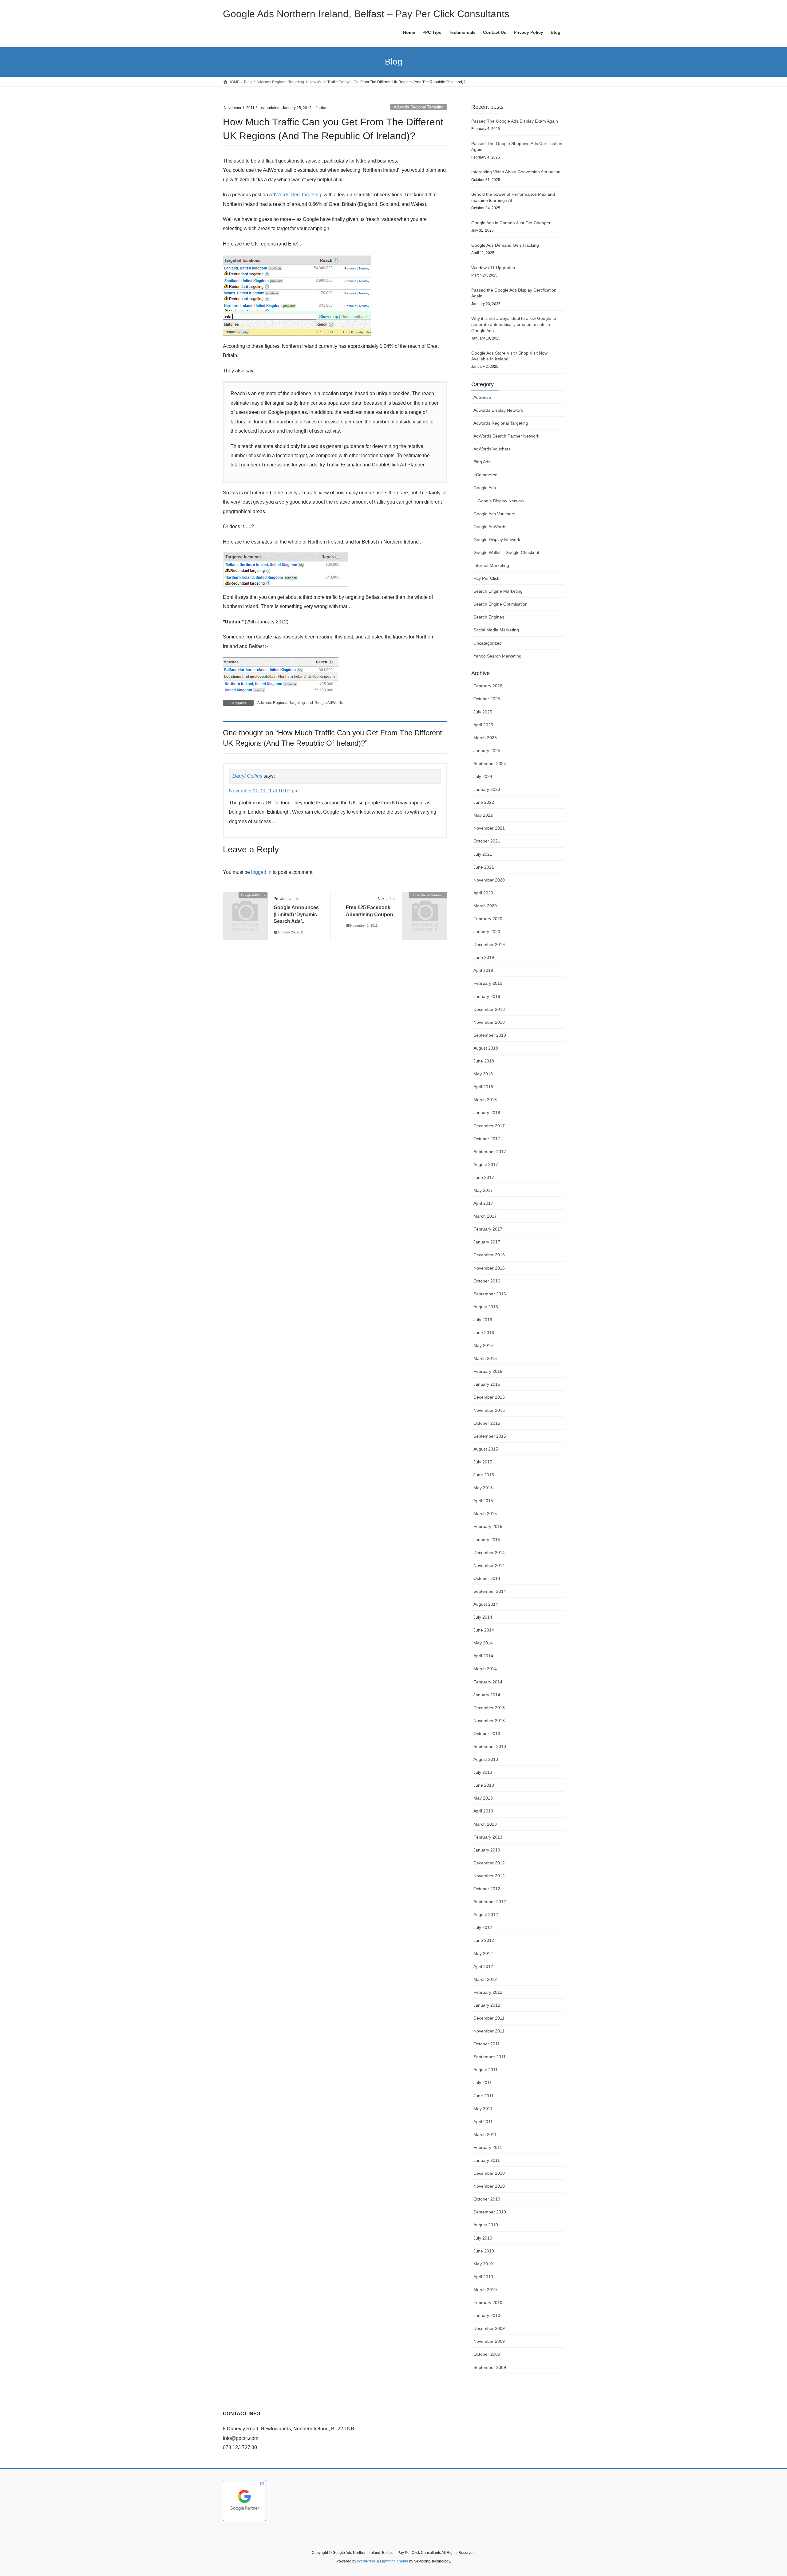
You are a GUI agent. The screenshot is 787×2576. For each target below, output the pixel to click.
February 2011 (488, 2147)
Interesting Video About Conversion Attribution (516, 172)
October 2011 (487, 2044)
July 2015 (483, 1462)
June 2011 (484, 2096)
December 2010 (489, 2173)
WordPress (366, 2561)
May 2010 (483, 2264)
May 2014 (483, 1643)
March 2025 (485, 738)
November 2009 (489, 2341)
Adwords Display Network (498, 410)
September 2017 (490, 1152)
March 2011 (485, 2134)
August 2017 (486, 1164)
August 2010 (486, 2225)
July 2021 (483, 854)
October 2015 (487, 1423)
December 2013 (489, 1708)
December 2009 (489, 2328)
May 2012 (483, 1954)
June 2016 (484, 1333)
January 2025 (487, 751)
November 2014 (489, 1565)
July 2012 (483, 1927)
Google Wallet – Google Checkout (506, 552)
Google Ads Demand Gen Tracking (505, 245)
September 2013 (490, 1746)
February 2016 (488, 1371)
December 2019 (489, 944)
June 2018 (484, 1061)
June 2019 (484, 957)
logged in (261, 872)
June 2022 (484, 802)
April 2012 (483, 1966)
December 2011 (489, 2018)
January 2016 (487, 1384)
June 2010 (484, 2251)
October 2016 (487, 1281)
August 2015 (486, 1449)
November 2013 (489, 1721)
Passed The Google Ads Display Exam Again (515, 121)
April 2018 (483, 1087)
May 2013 (483, 1798)
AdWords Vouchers (492, 449)
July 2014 (483, 1617)
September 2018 (490, 1035)
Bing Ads (482, 462)
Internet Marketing (491, 565)
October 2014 (487, 1578)
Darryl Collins (247, 776)
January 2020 (487, 932)
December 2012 (489, 1863)
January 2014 (487, 1695)
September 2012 (490, 1902)
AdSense (482, 397)
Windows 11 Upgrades (493, 268)
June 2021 (484, 867)
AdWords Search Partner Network (506, 436)
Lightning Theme (394, 2561)
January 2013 (487, 1850)
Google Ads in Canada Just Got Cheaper (511, 223)
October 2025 (487, 699)
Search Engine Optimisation (500, 604)
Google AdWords (329, 703)
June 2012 (484, 1940)
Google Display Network (501, 501)
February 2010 (488, 2303)
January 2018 (487, 1113)
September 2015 (490, 1436)
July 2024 (483, 776)
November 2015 (489, 1410)
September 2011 (490, 2057)
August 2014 (486, 1604)
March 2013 (485, 1824)
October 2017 (487, 1139)
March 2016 (485, 1358)
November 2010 (489, 2186)
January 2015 (487, 1540)
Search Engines (489, 617)
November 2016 (489, 1268)
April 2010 (483, 2277)
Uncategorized (488, 643)
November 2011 (489, 2031)
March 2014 (485, 1669)
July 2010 (483, 2238)
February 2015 (488, 1526)
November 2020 (489, 880)
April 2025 (483, 725)
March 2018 (485, 1100)
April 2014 (483, 1656)
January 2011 (487, 2160)
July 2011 (483, 2083)
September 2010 (490, 2212)
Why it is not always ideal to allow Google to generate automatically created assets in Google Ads (514, 324)
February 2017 (488, 1229)
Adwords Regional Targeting (419, 107)
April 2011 (483, 2122)
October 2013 (487, 1734)
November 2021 (489, 828)
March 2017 (485, 1216)
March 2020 (485, 906)
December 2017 (489, 1126)
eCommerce (485, 475)
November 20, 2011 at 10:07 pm (264, 791)
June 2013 (484, 1785)
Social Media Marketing (496, 630)
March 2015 (485, 1514)
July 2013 (483, 1772)
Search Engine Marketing (498, 591)
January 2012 (487, 2005)
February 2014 (488, 1682)
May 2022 (483, 815)
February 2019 (488, 983)
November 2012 (489, 1876)
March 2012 (485, 1979)
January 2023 (487, 789)
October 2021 (487, 841)
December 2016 (489, 1255)
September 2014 (490, 1591)
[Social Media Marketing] (425, 905)
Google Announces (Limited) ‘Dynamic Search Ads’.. (296, 914)
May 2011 (483, 2109)
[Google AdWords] (245, 905)
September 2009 (490, 2367)
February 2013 (488, 1837)
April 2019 (483, 970)
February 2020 (488, 919)
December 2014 (489, 1553)
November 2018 (489, 1022)
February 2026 (488, 686)
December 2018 (489, 1009)
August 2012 (486, 1914)
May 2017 (483, 1190)
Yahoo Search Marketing (497, 656)
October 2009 (487, 2354)
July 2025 (483, 712)
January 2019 (487, 996)
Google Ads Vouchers (494, 514)
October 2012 (487, 1889)
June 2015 (484, 1475)
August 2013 (486, 1759)
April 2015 (483, 1501)
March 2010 (485, 2290)
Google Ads (485, 488)
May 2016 (483, 1345)
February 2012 (488, 1992)
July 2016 (483, 1320)
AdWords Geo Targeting (295, 195)
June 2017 (484, 1177)
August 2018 (486, 1048)
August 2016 (486, 1307)
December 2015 (489, 1397)
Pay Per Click (486, 578)
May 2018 (483, 1074)
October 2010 (487, 2199)
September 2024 (490, 764)
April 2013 (483, 1811)
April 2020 (483, 893)
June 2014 (484, 1630)
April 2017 (483, 1203)
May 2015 (483, 1488)
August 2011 (486, 2070)
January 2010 (487, 2315)
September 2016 (490, 1294)
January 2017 (487, 1242)
